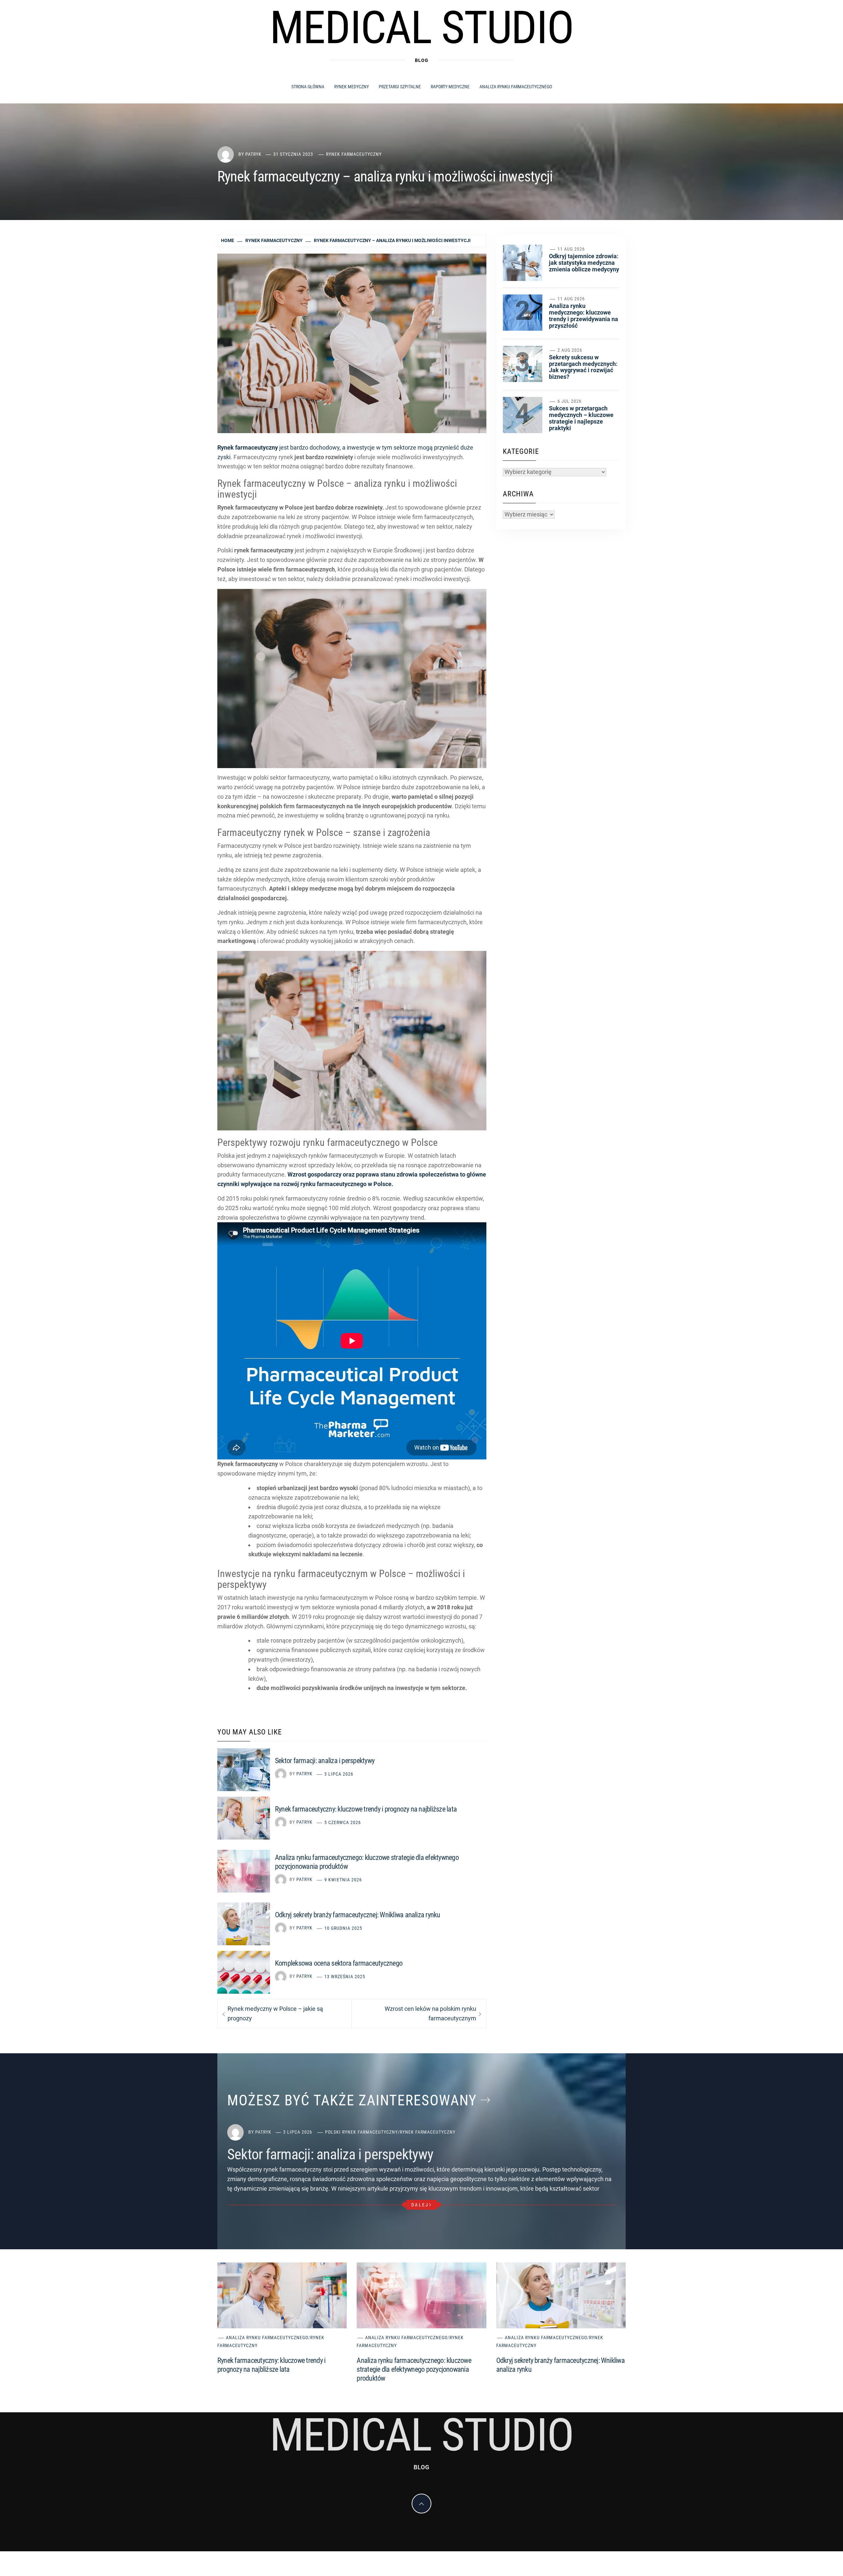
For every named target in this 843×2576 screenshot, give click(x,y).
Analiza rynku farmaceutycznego (516, 87)
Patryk (253, 154)
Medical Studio (421, 28)
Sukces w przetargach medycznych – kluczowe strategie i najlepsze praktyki (581, 418)
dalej (420, 2205)
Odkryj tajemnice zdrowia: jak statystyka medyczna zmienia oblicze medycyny (584, 263)
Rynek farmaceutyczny (354, 154)
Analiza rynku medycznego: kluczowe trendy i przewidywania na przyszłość (584, 316)
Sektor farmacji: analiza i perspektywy (325, 1761)
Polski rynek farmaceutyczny (361, 2132)
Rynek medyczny (352, 87)
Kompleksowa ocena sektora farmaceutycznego (339, 1963)
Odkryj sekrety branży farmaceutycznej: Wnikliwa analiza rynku (358, 1915)
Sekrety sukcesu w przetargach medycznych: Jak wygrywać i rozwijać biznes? (583, 367)
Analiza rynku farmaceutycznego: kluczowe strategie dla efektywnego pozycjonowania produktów (414, 2369)
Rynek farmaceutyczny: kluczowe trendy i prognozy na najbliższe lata (366, 1809)
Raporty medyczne (450, 87)
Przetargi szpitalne (400, 87)
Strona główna (308, 87)
